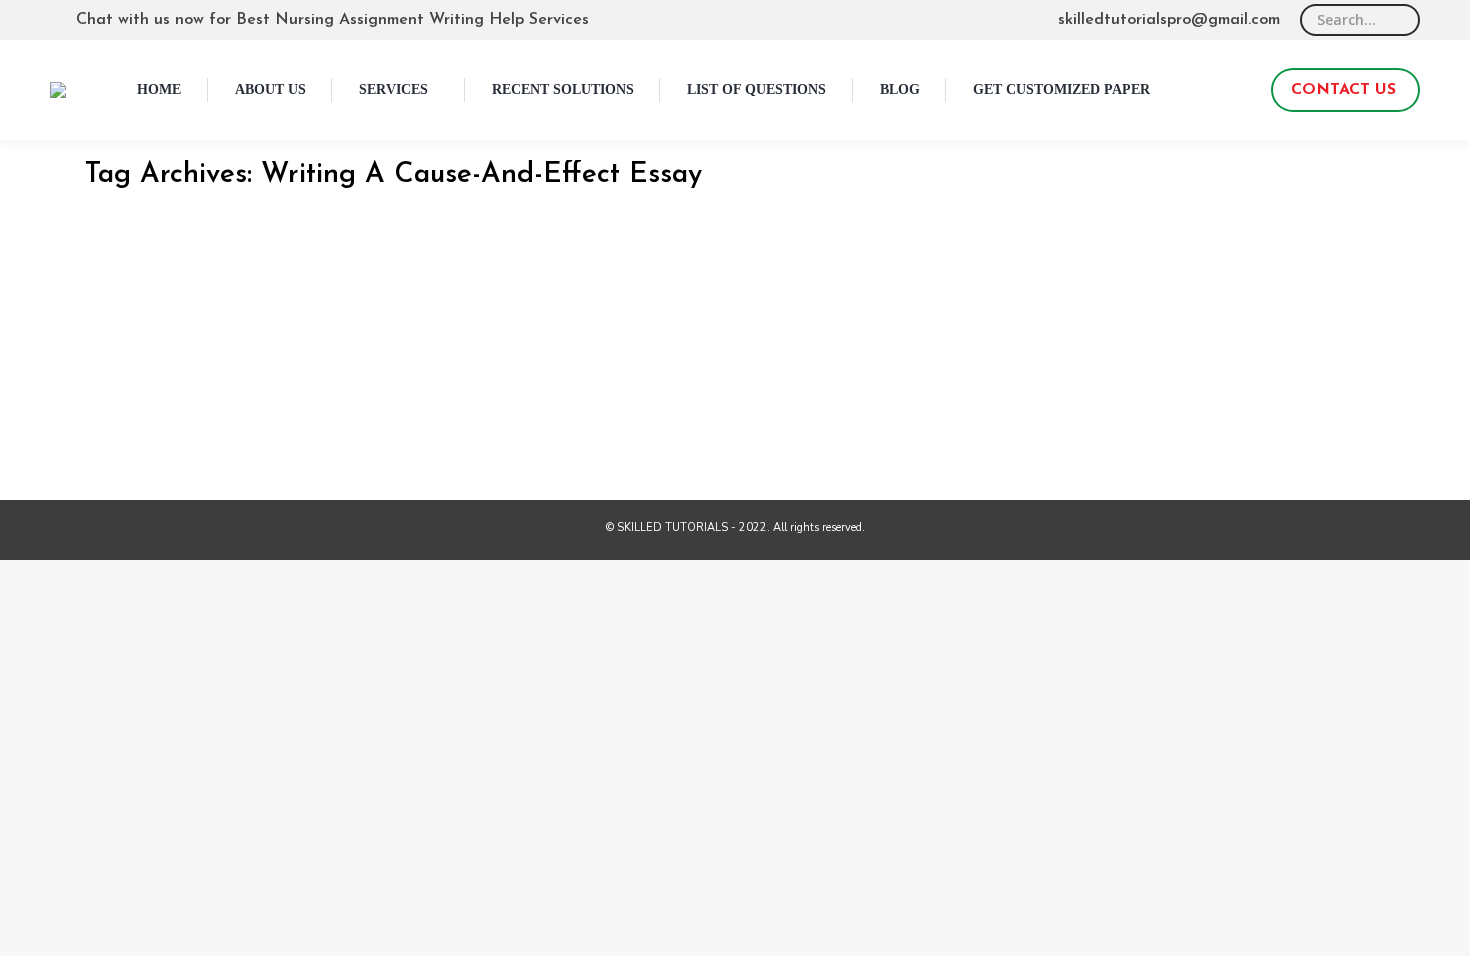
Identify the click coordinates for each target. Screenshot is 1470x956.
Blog (121, 329)
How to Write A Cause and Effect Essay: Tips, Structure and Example (407, 300)
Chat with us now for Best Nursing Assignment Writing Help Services (332, 20)
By (195, 329)
